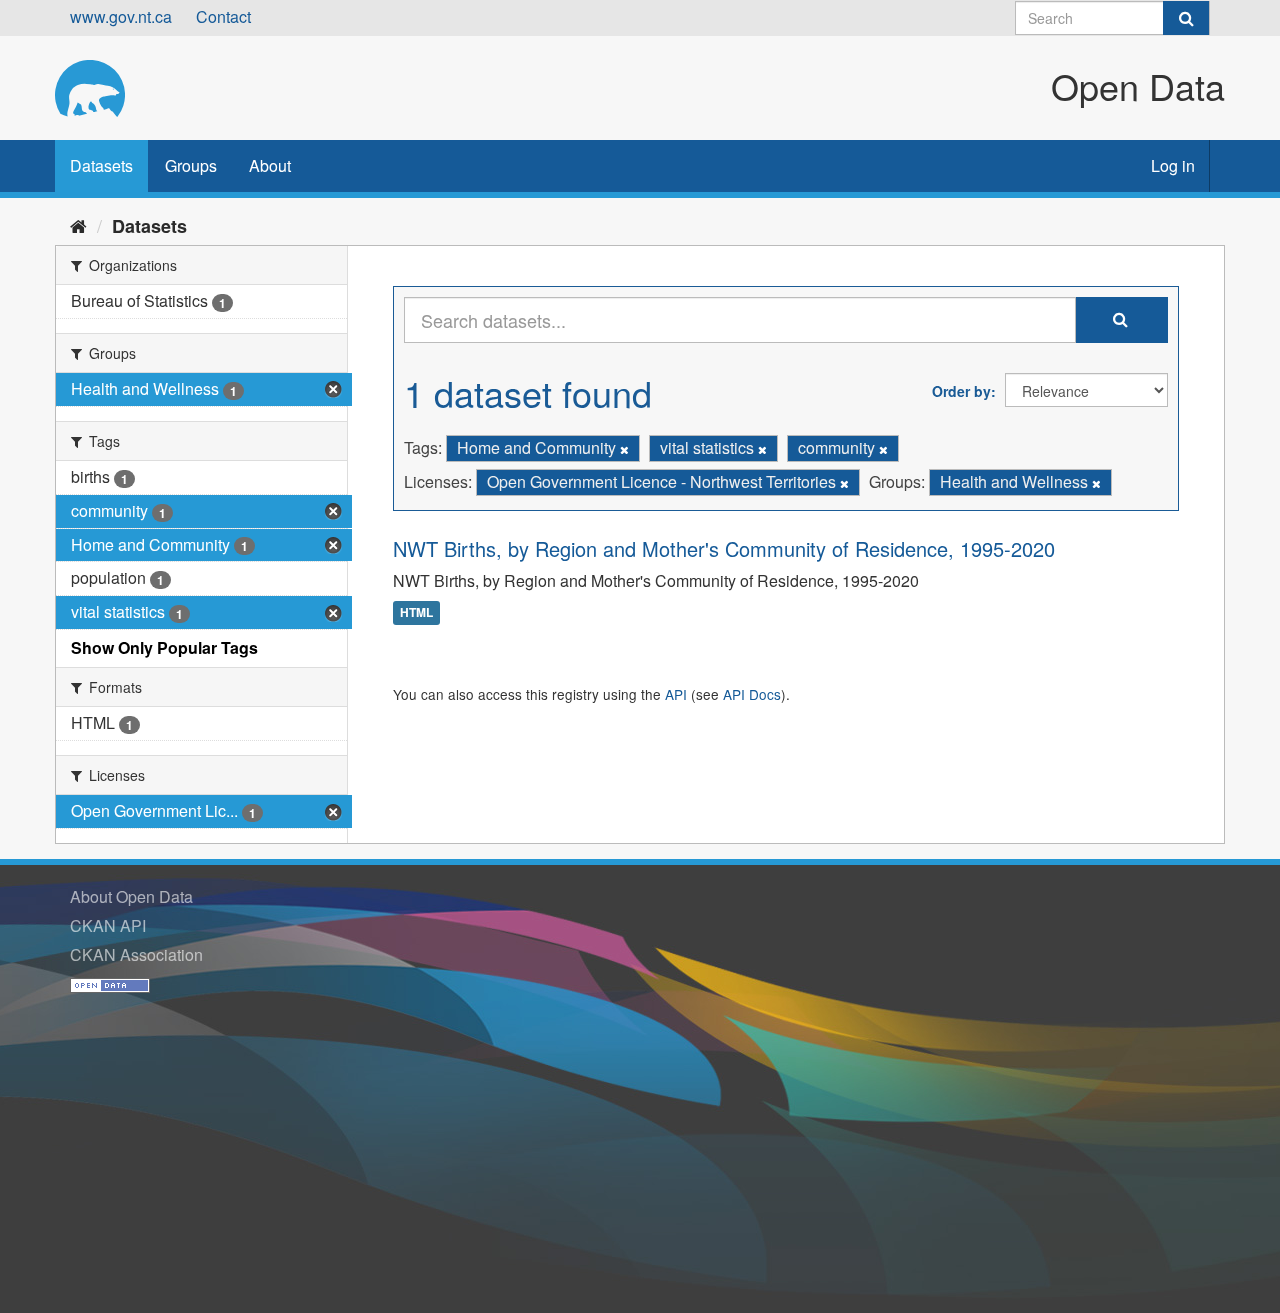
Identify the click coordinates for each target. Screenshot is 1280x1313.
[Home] (78, 225)
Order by (961, 391)
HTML (416, 613)
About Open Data (131, 896)
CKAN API (108, 925)
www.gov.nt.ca (121, 16)
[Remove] (624, 449)
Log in (1173, 165)
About (270, 165)
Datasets (101, 165)
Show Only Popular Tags (164, 647)
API (676, 694)
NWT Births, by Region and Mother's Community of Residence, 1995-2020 (724, 548)
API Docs (752, 694)
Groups (191, 165)
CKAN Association (136, 954)
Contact (223, 16)
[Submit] (1186, 18)
